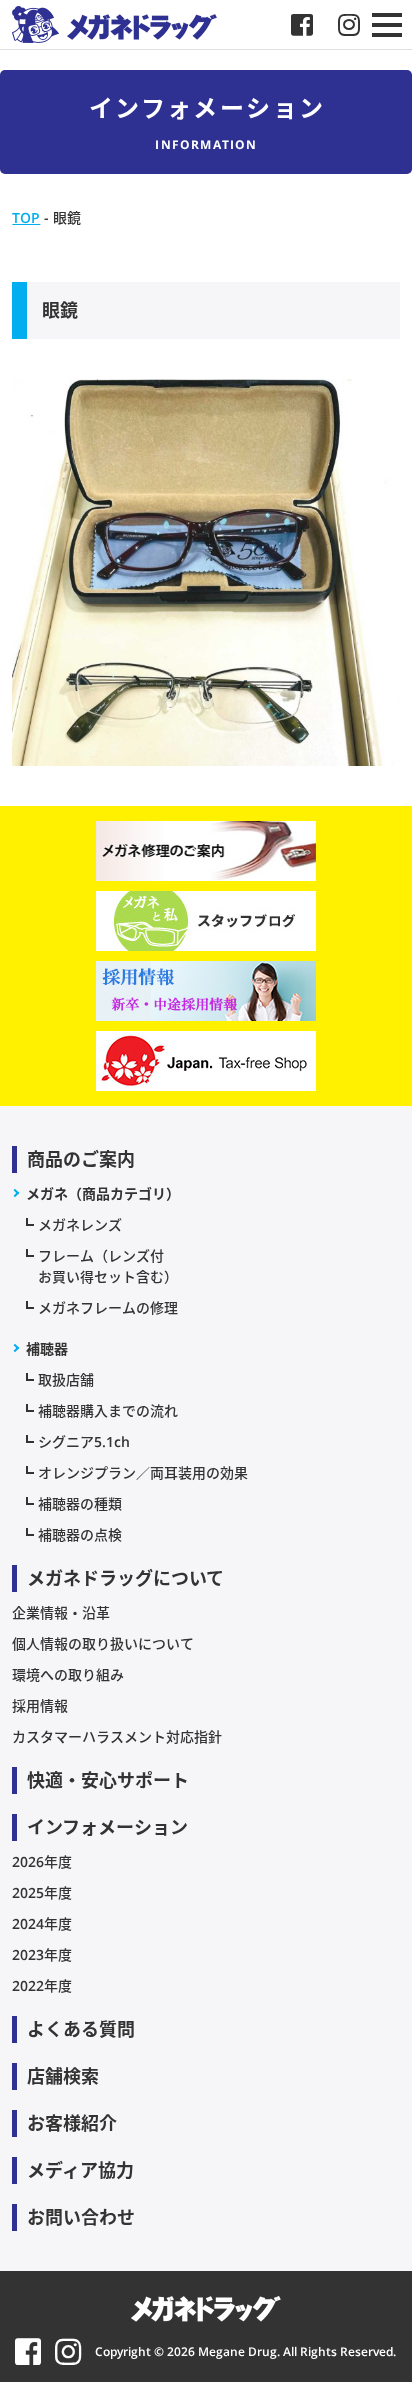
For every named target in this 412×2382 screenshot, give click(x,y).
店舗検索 (63, 2076)
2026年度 (42, 1861)
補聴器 (47, 1348)
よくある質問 (81, 2029)
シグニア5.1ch (84, 1441)
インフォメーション (107, 1827)
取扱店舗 (66, 1379)
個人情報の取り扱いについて (103, 1643)
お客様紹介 (72, 2123)
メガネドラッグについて (125, 1578)
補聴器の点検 (80, 1534)
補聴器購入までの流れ (108, 1410)
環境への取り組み (68, 1674)
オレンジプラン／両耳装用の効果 (143, 1472)
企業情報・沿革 (61, 1612)
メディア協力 (80, 2170)
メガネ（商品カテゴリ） (103, 1193)
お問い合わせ (81, 2217)
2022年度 (42, 1985)
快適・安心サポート (108, 1780)
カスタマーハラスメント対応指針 (117, 1736)
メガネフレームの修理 (108, 1307)
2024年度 (42, 1923)
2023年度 (42, 1954)
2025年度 (42, 1892)
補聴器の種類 (80, 1503)
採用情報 (40, 1705)
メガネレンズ (80, 1224)
